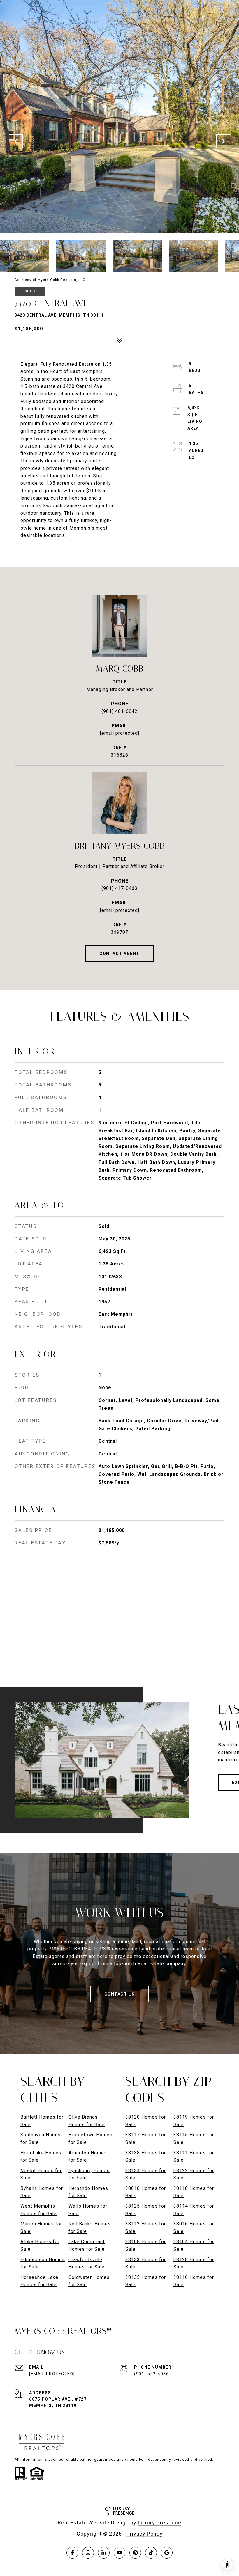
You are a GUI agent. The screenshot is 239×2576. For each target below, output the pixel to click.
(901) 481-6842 (119, 711)
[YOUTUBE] (119, 2553)
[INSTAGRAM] (88, 2553)
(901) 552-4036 (151, 2374)
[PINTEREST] (135, 2553)
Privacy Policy (145, 2534)
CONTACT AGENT (119, 954)
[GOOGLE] (167, 2553)
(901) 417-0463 (119, 888)
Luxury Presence (160, 2523)
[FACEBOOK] (72, 2553)
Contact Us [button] (120, 1994)
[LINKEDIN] (104, 2553)
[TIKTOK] (151, 2553)
